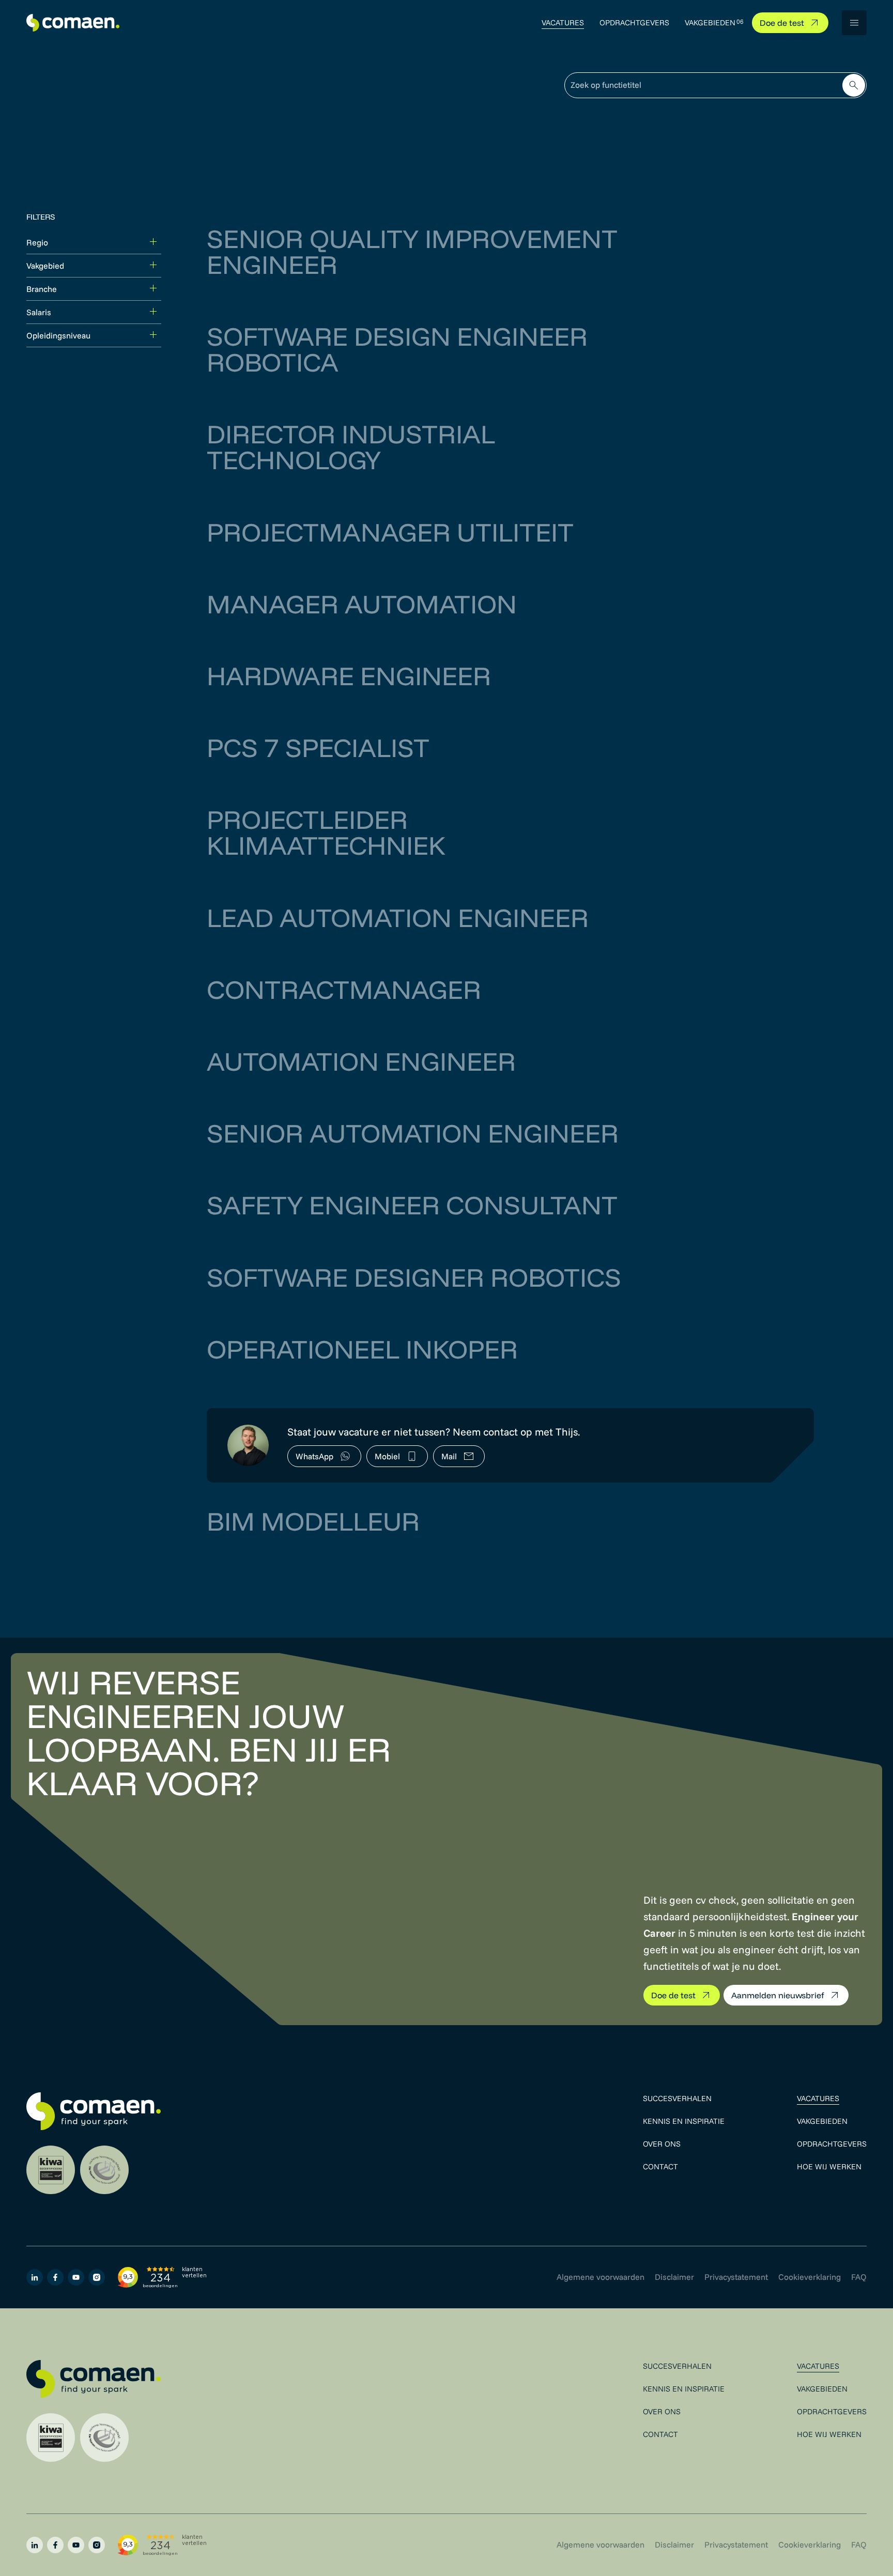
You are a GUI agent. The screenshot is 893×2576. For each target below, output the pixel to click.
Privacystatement (736, 2277)
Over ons (662, 2144)
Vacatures (563, 22)
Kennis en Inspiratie (684, 2121)
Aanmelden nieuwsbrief (778, 1995)
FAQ (859, 2277)
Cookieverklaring (810, 2277)
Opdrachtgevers (634, 22)
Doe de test (782, 23)
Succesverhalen (677, 2098)
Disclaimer (674, 2277)
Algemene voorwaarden (601, 2277)
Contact (660, 2166)
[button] (854, 23)
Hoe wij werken (829, 2166)
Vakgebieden (710, 22)
